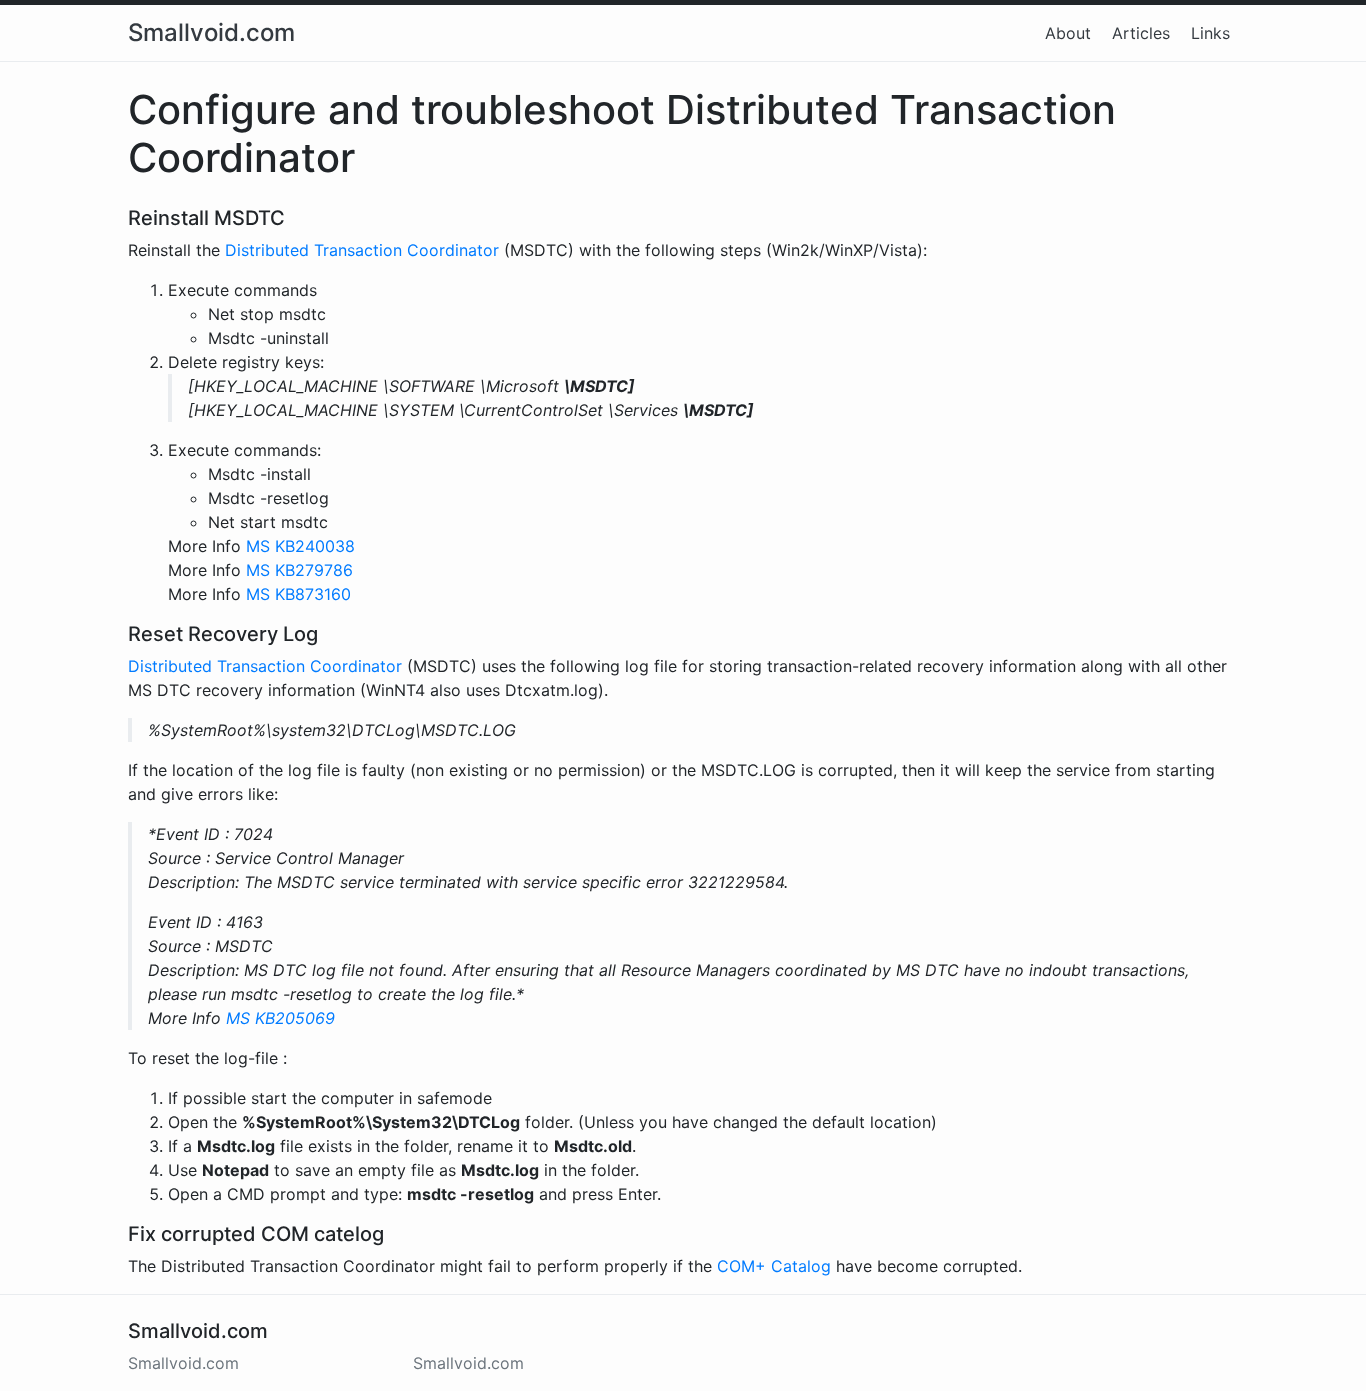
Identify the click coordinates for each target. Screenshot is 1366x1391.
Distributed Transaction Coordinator (362, 250)
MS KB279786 (299, 570)
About (1068, 33)
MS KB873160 (298, 594)
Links (1210, 33)
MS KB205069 (280, 1018)
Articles (1141, 33)
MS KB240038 (300, 546)
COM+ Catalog (774, 1266)
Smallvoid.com (211, 33)
